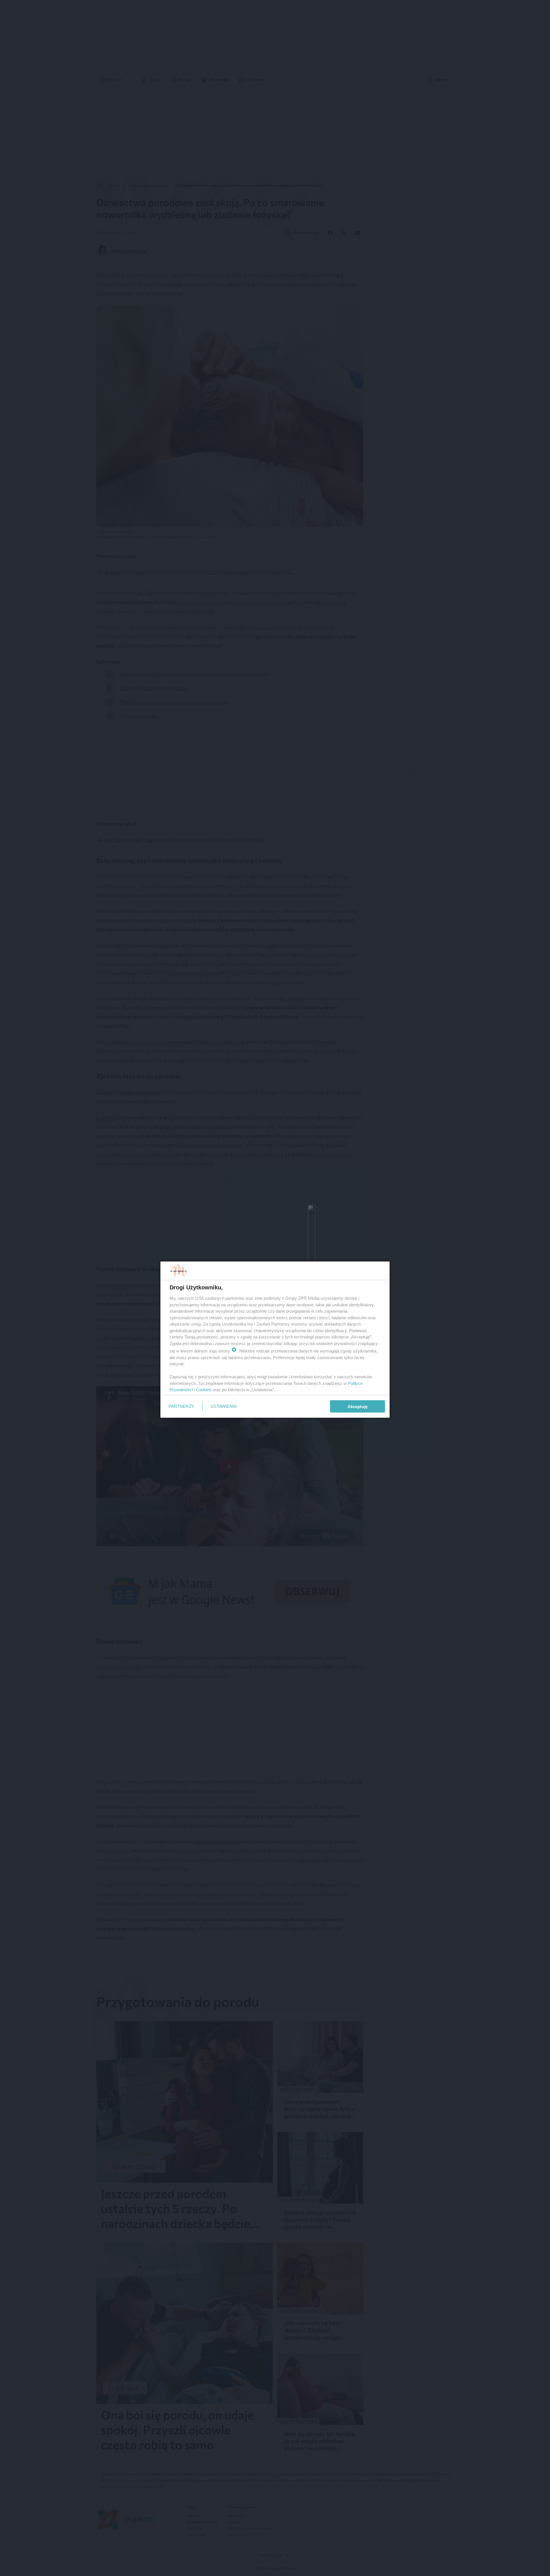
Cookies (204, 1390)
